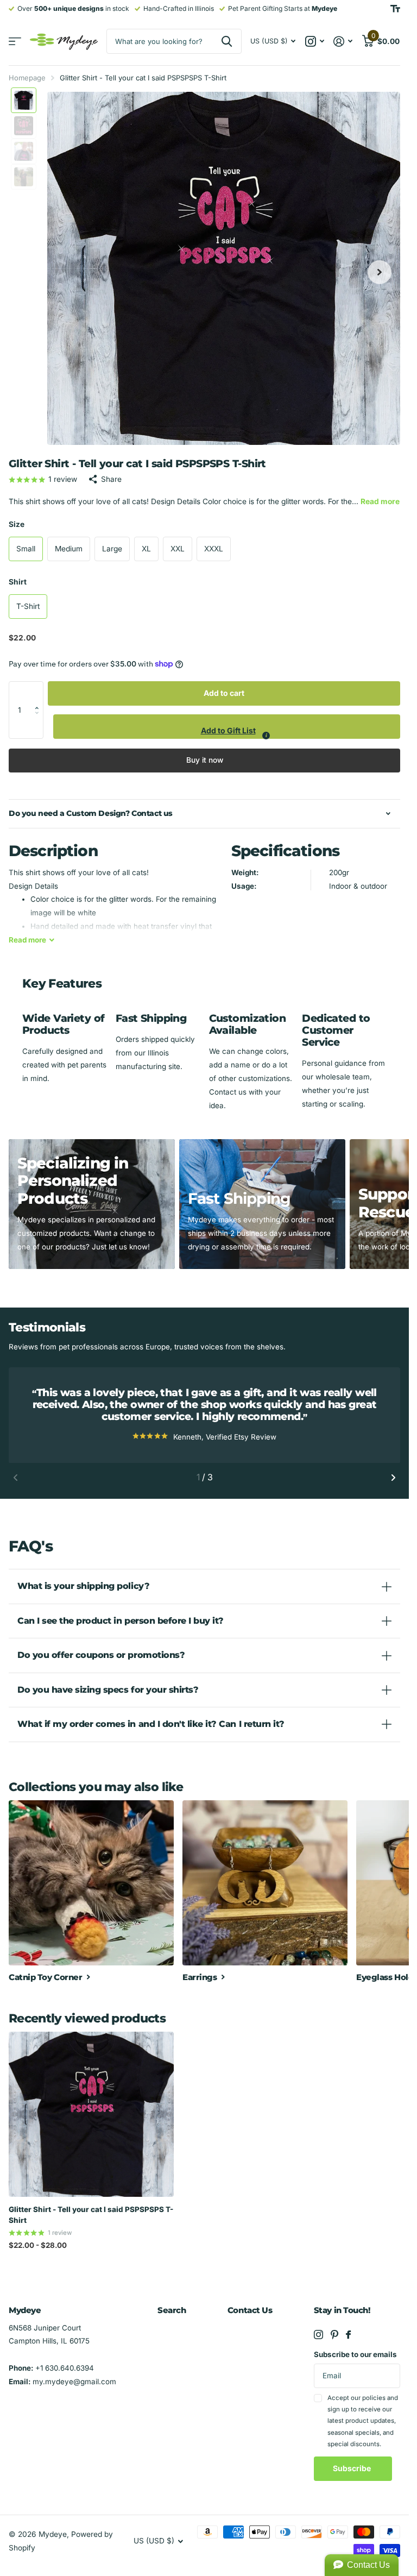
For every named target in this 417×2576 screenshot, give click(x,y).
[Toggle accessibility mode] (395, 9)
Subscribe (353, 2468)
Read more (380, 501)
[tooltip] (266, 736)
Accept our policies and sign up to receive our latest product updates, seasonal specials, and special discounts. (363, 2421)
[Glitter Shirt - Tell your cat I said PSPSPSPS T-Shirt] (91, 2114)
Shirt (18, 582)
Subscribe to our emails (355, 2354)
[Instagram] (318, 2335)
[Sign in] (343, 42)
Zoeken (227, 41)
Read (27, 940)
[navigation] (24, 100)
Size (17, 524)
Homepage (27, 78)
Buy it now (205, 760)
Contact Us (250, 2310)
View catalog (15, 42)
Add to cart (224, 693)
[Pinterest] (334, 2335)
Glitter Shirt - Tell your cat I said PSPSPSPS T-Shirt (91, 2215)
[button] (40, 693)
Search (172, 2310)
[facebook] (348, 2335)
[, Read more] (314, 42)
